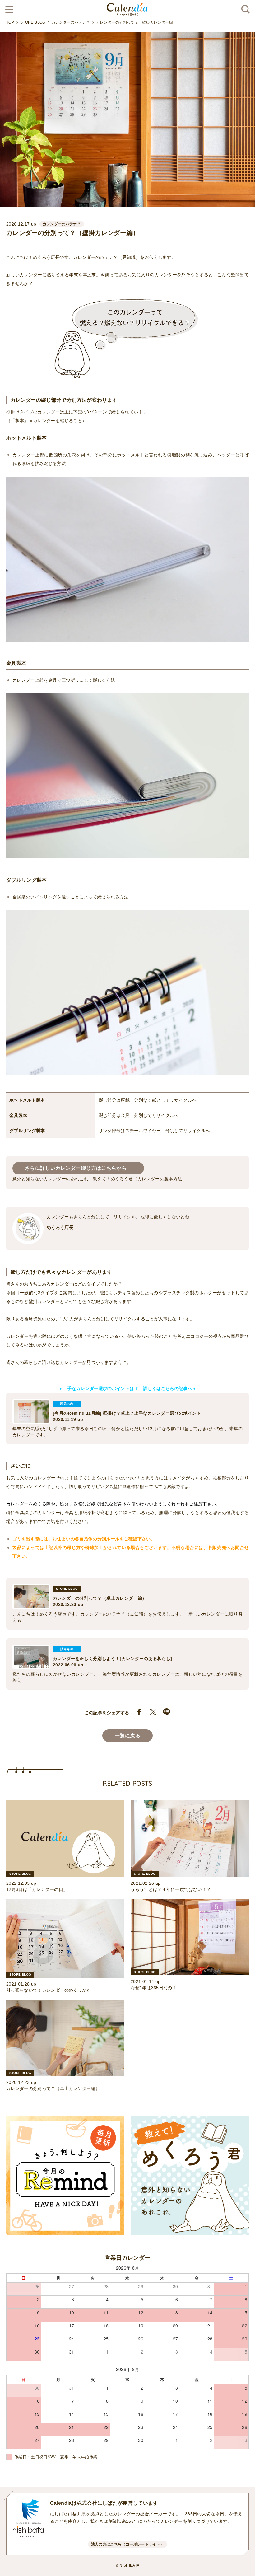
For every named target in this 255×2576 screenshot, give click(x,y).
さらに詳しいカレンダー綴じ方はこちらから (78, 1168)
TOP (10, 22)
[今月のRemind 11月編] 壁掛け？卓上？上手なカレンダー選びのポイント (127, 1413)
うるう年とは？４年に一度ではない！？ (171, 1889)
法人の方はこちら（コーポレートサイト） (128, 2544)
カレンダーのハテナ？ (71, 22)
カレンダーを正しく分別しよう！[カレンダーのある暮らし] (113, 1659)
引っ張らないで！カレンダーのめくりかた (49, 1990)
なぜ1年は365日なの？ (154, 1988)
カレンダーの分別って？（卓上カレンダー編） (100, 1598)
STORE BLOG (33, 22)
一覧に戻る (127, 1736)
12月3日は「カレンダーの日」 (37, 1889)
